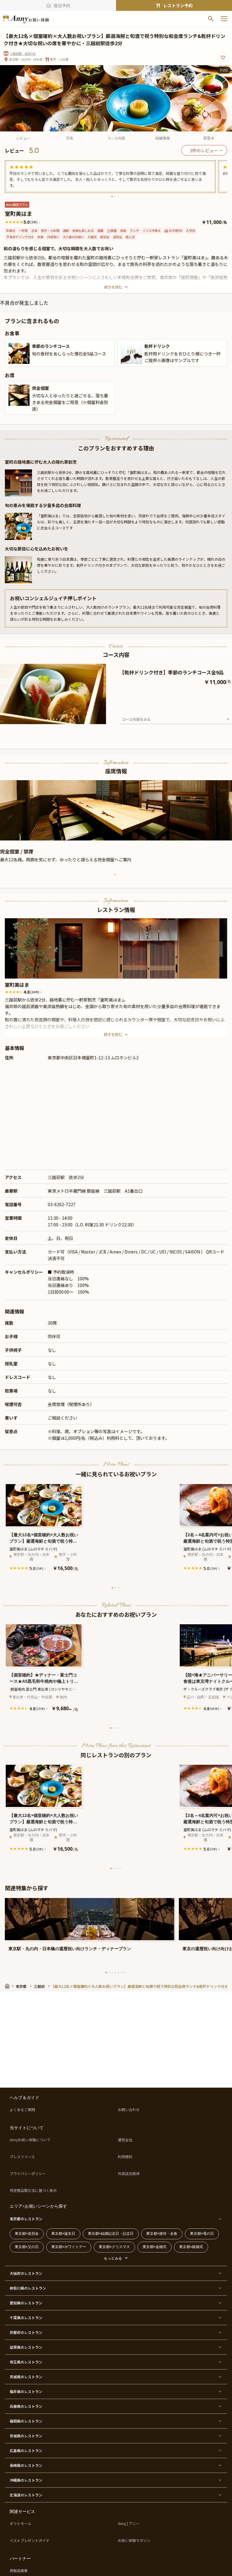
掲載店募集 (19, 2571)
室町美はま (17, 985)
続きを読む (113, 287)
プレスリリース (22, 2157)
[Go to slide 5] (118, 1972)
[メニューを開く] (224, 19)
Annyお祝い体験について (30, 2140)
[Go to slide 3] (118, 197)
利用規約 (125, 2157)
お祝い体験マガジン (134, 2540)
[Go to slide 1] (112, 197)
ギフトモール (21, 2524)
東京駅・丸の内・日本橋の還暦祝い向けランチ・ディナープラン (70, 1949)
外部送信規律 (129, 2174)
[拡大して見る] (19, 353)
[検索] (211, 19)
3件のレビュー (204, 150)
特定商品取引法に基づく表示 (33, 2190)
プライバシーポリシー (28, 2174)
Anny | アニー (129, 2524)
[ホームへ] (26, 19)
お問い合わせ (129, 2110)
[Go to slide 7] (124, 1972)
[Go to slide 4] (57, 719)
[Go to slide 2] (115, 197)
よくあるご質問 (22, 2110)
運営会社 (125, 2140)
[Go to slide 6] (121, 1972)
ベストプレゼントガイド (30, 2540)
